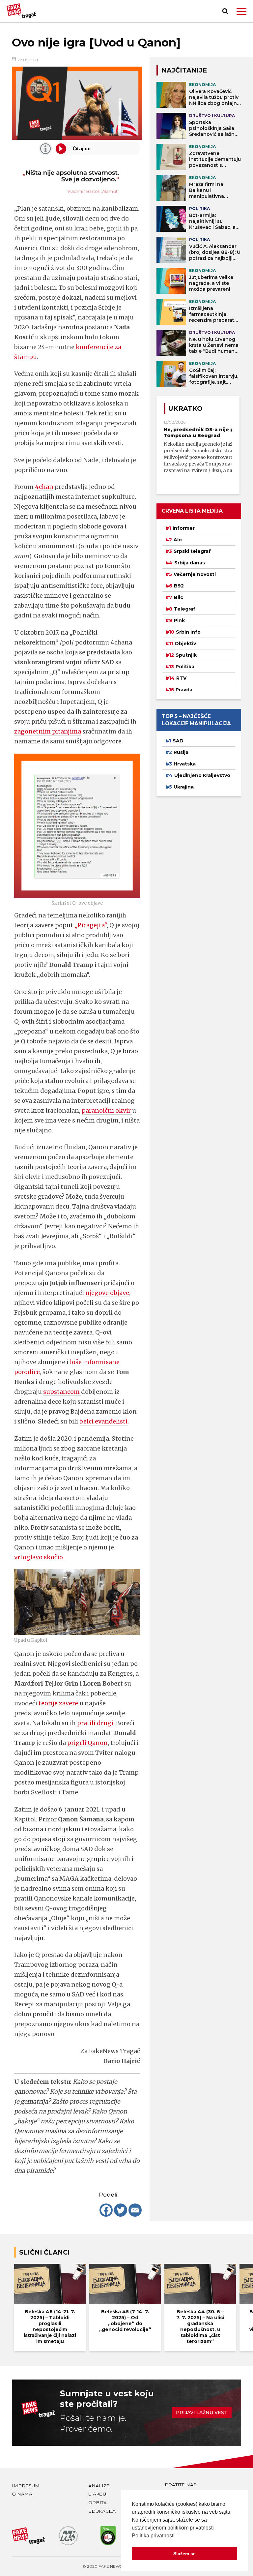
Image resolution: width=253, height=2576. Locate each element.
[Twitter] (121, 2210)
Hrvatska (185, 764)
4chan (44, 487)
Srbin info (188, 632)
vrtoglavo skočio (39, 1557)
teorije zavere (59, 1703)
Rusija (181, 752)
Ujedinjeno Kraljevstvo (202, 775)
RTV (181, 678)
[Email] (135, 2210)
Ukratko (185, 408)
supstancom (62, 1392)
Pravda (184, 690)
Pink (179, 620)
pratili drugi (95, 1723)
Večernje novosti (195, 574)
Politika (185, 667)
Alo (178, 540)
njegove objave (107, 1293)
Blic (179, 597)
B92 (179, 586)
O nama (22, 2494)
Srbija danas (190, 563)
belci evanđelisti (103, 1421)
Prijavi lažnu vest (202, 2412)
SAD (178, 741)
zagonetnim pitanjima (48, 731)
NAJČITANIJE (184, 70)
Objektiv (185, 644)
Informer (184, 528)
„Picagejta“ (91, 925)
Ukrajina (184, 787)
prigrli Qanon (87, 1743)
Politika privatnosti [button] (153, 2536)
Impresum (26, 2486)
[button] (241, 11)
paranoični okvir (107, 1110)
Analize (99, 2486)
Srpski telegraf (192, 551)
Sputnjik (186, 655)
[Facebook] (106, 2210)
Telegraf (185, 609)
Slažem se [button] (184, 2554)
